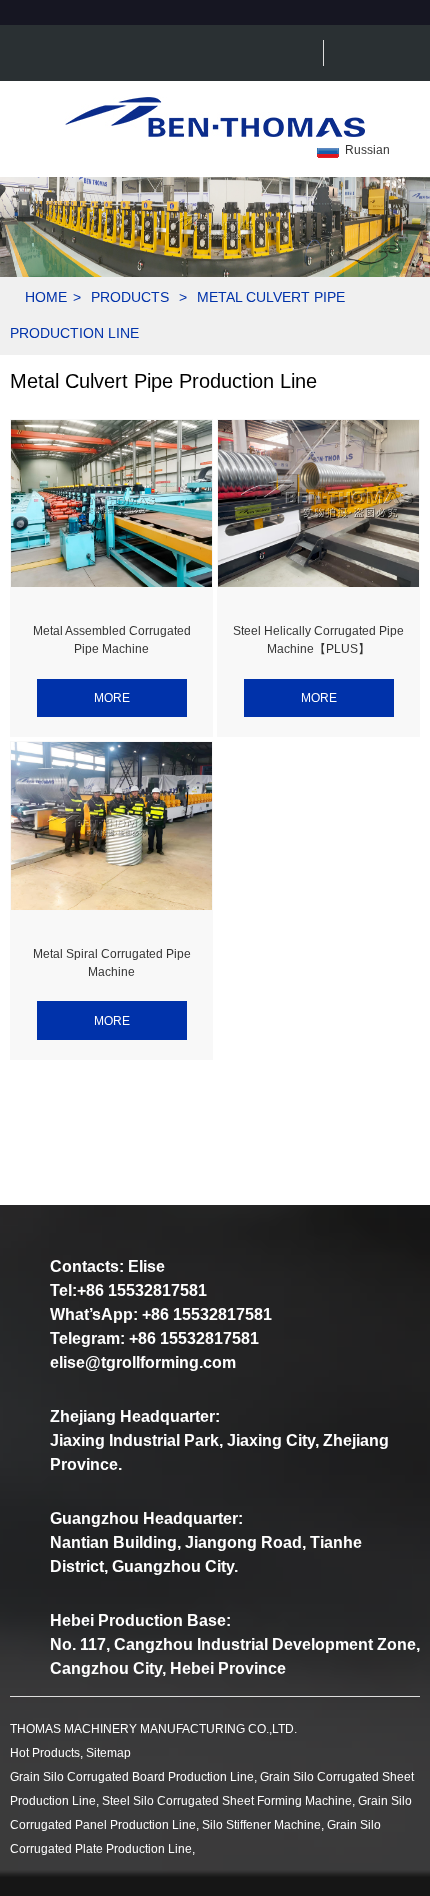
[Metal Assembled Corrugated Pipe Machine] (111, 504)
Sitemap (108, 1753)
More (112, 698)
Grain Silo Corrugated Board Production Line (132, 1777)
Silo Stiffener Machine (261, 1825)
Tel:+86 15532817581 (128, 1290)
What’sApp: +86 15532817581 (161, 1314)
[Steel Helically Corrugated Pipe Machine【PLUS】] (318, 504)
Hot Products (45, 1753)
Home (46, 297)
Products (130, 297)
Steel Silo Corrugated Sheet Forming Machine (227, 1801)
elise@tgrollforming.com (143, 1362)
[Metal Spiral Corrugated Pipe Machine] (111, 826)
